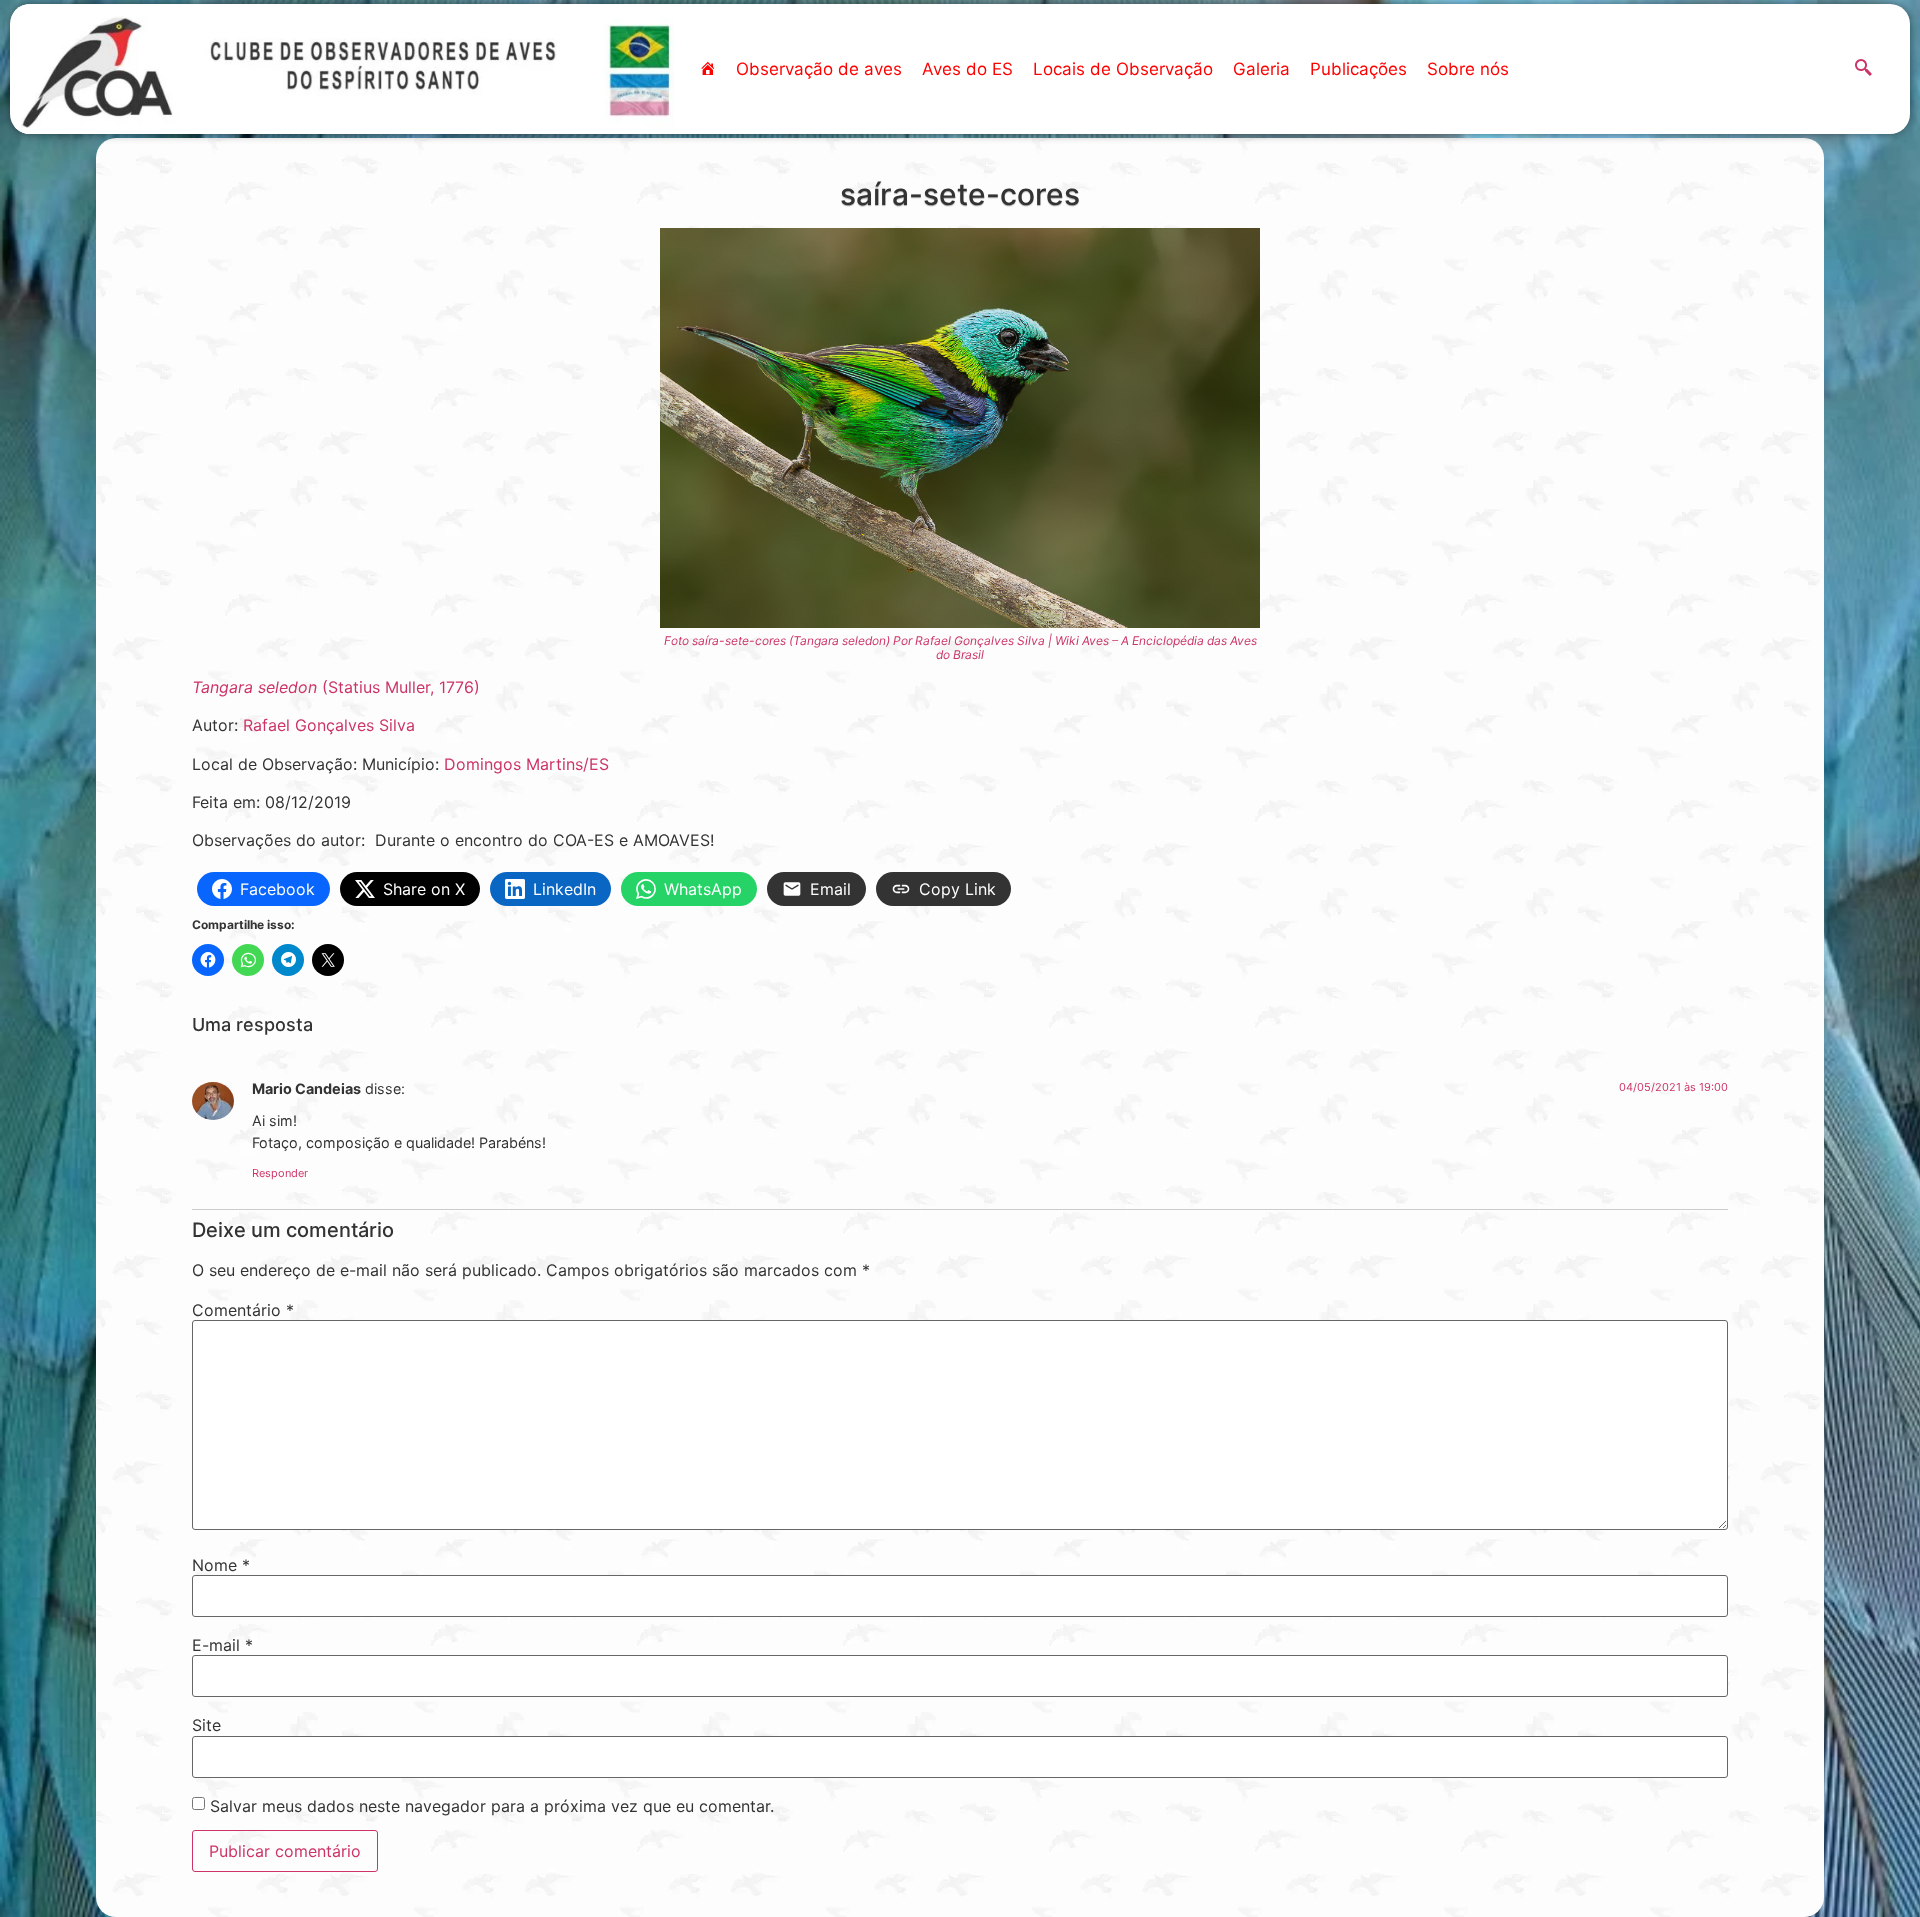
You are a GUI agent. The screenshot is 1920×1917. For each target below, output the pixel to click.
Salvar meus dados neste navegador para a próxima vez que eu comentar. (492, 1806)
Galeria (1261, 69)
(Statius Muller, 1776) (336, 687)
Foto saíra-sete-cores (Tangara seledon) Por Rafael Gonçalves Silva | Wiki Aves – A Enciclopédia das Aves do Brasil (960, 647)
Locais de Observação (1123, 69)
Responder (280, 1173)
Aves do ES (967, 69)
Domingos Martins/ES (526, 764)
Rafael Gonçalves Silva (329, 725)
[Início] (707, 69)
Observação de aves (819, 69)
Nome (221, 1565)
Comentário (243, 1310)
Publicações (1358, 69)
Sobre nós (1468, 69)
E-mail (222, 1645)
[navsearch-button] (1864, 69)
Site (206, 1725)
